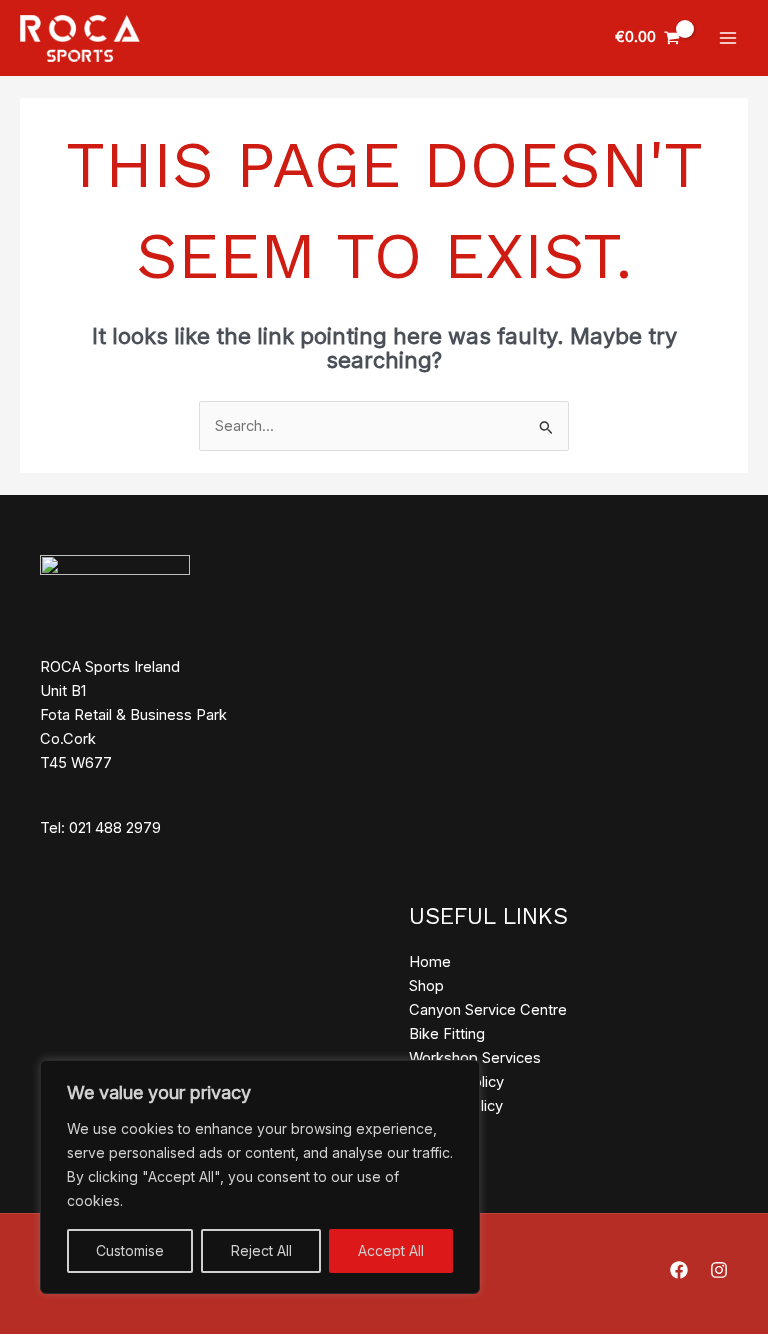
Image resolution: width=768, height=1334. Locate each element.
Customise (130, 1250)
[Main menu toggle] (728, 38)
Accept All (391, 1250)
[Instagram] (719, 1270)
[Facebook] (679, 1270)
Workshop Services (475, 1058)
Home (430, 962)
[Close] (459, 1077)
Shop (426, 986)
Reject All (261, 1250)
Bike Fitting (447, 1034)
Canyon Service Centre (488, 1010)
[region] (260, 1177)
